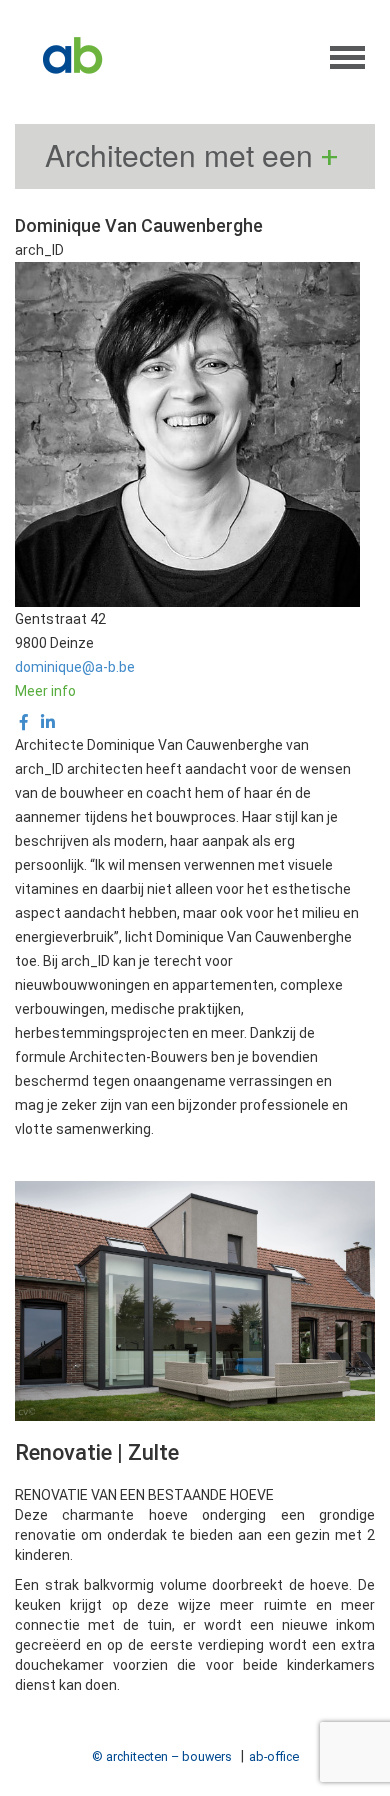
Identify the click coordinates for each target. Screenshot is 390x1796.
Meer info (45, 691)
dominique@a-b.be (75, 667)
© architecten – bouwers (162, 1756)
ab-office (274, 1756)
